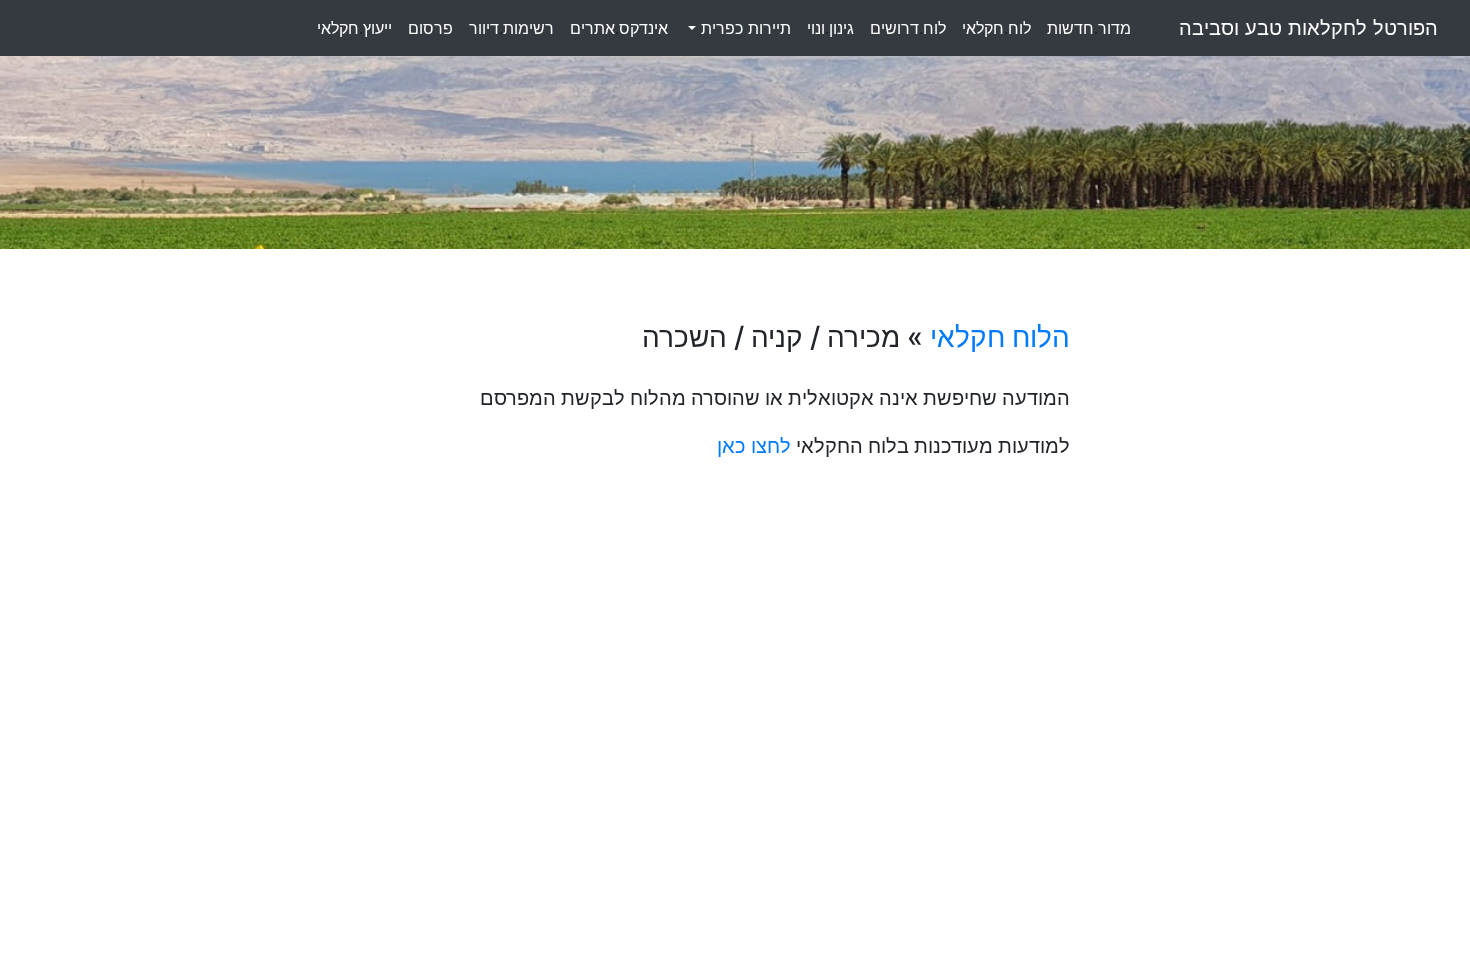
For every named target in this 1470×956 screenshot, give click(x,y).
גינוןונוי (830, 28)
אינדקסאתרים (619, 28)
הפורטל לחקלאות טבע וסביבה (1308, 28)
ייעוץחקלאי (354, 28)
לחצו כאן (754, 446)
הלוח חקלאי (1000, 337)
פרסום (430, 28)
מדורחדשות (1089, 28)
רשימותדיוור (511, 28)
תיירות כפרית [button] (743, 28)
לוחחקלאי (996, 28)
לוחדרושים (908, 28)
